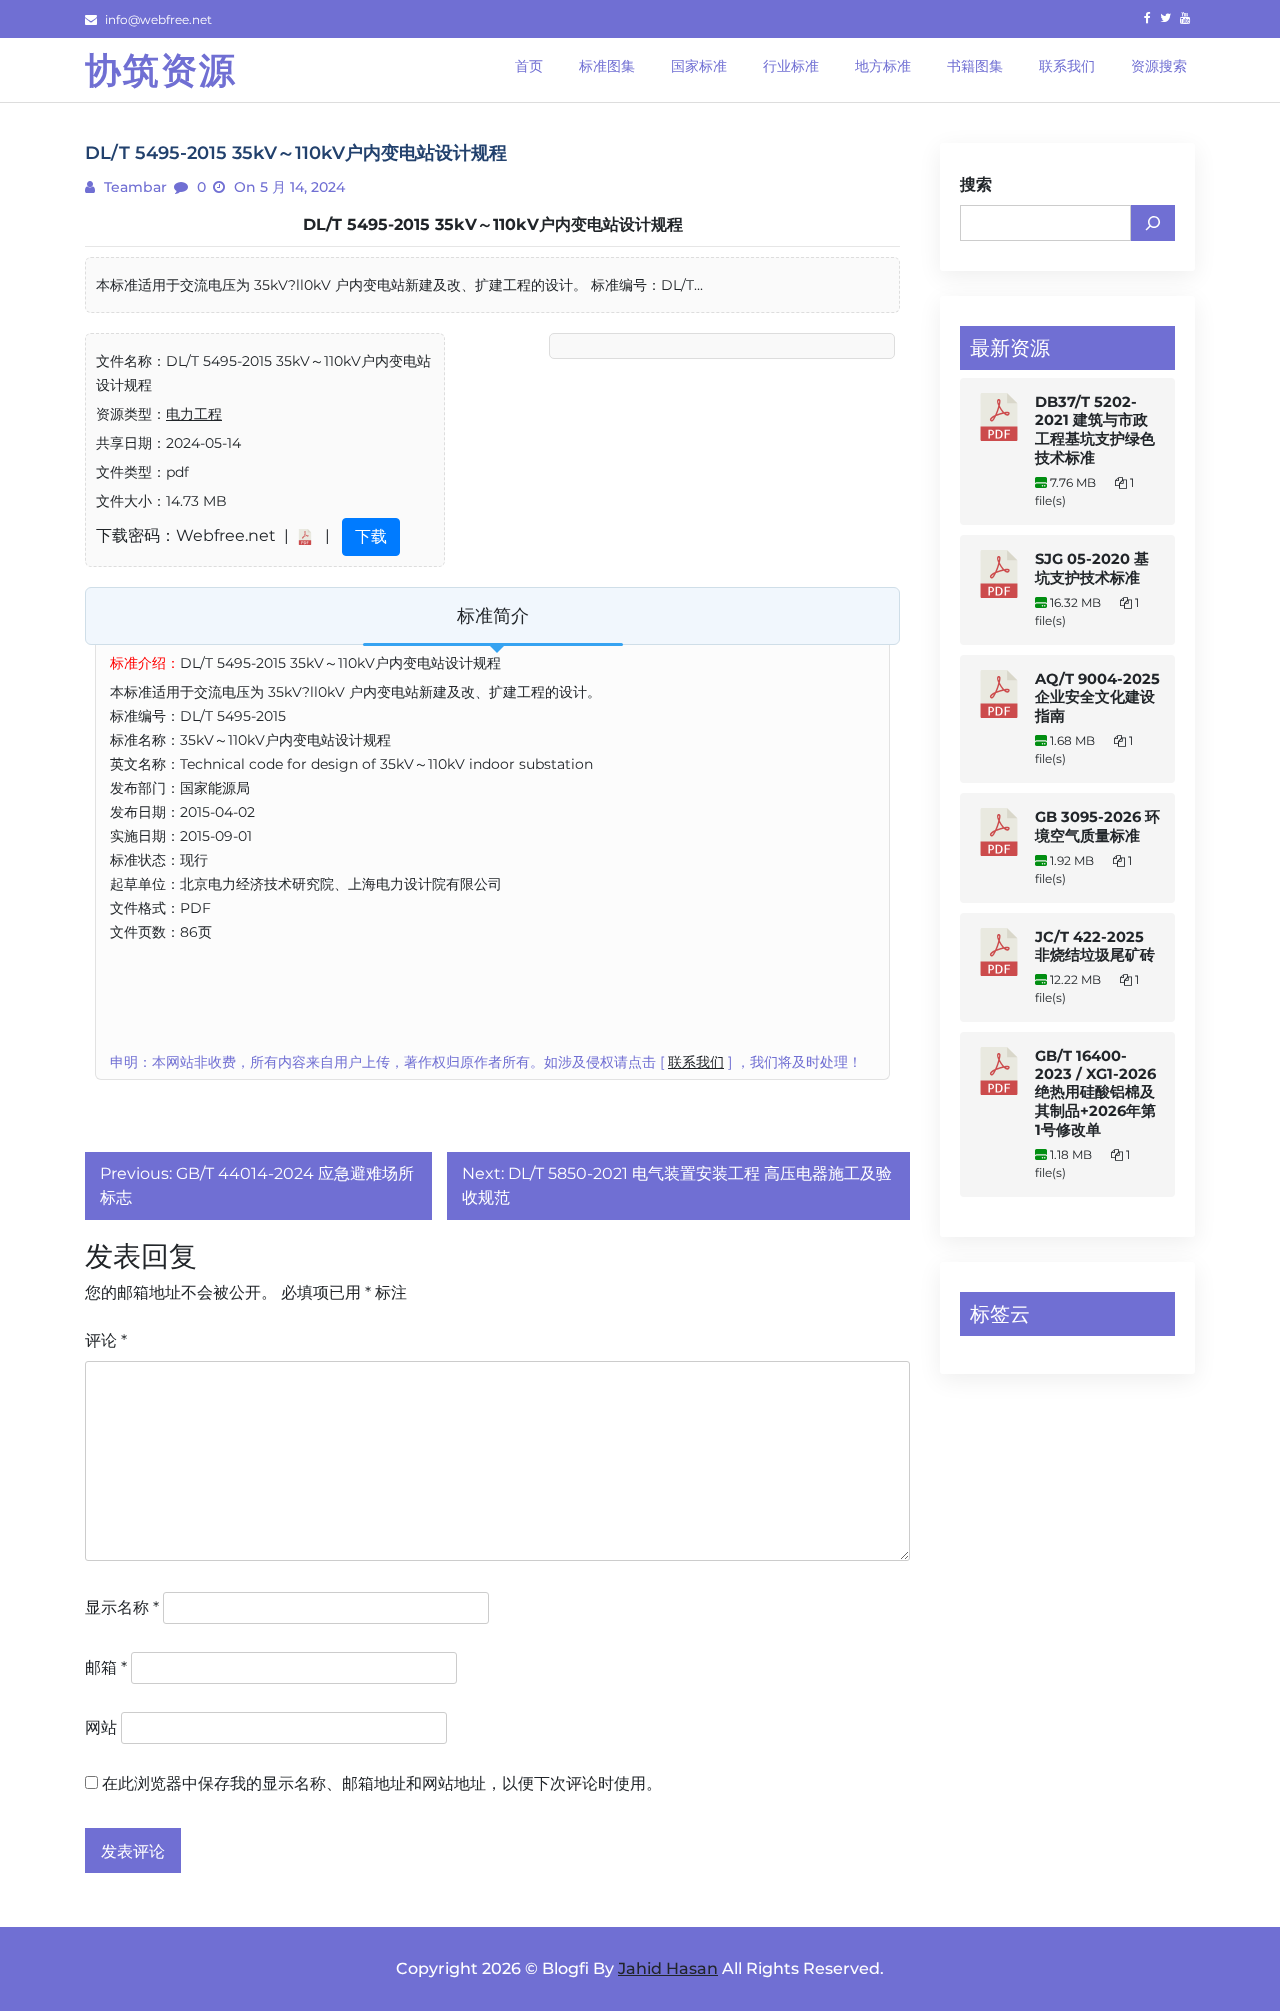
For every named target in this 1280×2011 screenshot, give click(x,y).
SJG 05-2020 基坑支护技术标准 (1092, 568)
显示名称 (122, 1607)
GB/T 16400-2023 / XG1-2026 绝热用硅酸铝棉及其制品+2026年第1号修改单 (1095, 1093)
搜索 (976, 184)
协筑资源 (161, 70)
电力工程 (194, 414)
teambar (133, 187)
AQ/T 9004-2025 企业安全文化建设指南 (1097, 697)
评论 (106, 1340)
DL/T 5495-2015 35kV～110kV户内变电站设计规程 (493, 224)
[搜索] (1153, 223)
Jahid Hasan (668, 1968)
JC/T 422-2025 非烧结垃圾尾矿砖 (1095, 946)
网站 (101, 1727)
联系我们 (696, 1062)
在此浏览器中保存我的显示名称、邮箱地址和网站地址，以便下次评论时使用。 (382, 1783)
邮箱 (106, 1667)
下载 (371, 536)
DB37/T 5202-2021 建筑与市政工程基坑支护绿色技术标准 (1095, 430)
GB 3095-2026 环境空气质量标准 (1097, 826)
